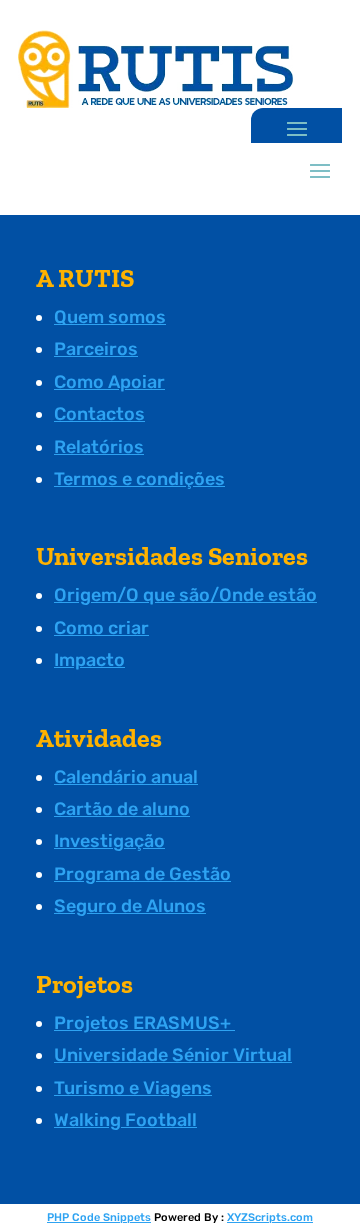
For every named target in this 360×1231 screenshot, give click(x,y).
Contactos (99, 414)
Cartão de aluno (122, 809)
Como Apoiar (109, 382)
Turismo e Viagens (133, 1088)
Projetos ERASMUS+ (144, 1023)
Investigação (109, 841)
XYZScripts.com (270, 1217)
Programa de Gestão (142, 874)
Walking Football (125, 1120)
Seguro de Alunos (130, 906)
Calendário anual (126, 777)
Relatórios (99, 447)
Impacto (89, 660)
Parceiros (96, 349)
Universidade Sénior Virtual (173, 1055)
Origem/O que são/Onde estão (185, 595)
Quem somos (110, 317)
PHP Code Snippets (99, 1217)
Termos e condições (139, 479)
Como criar (101, 628)
